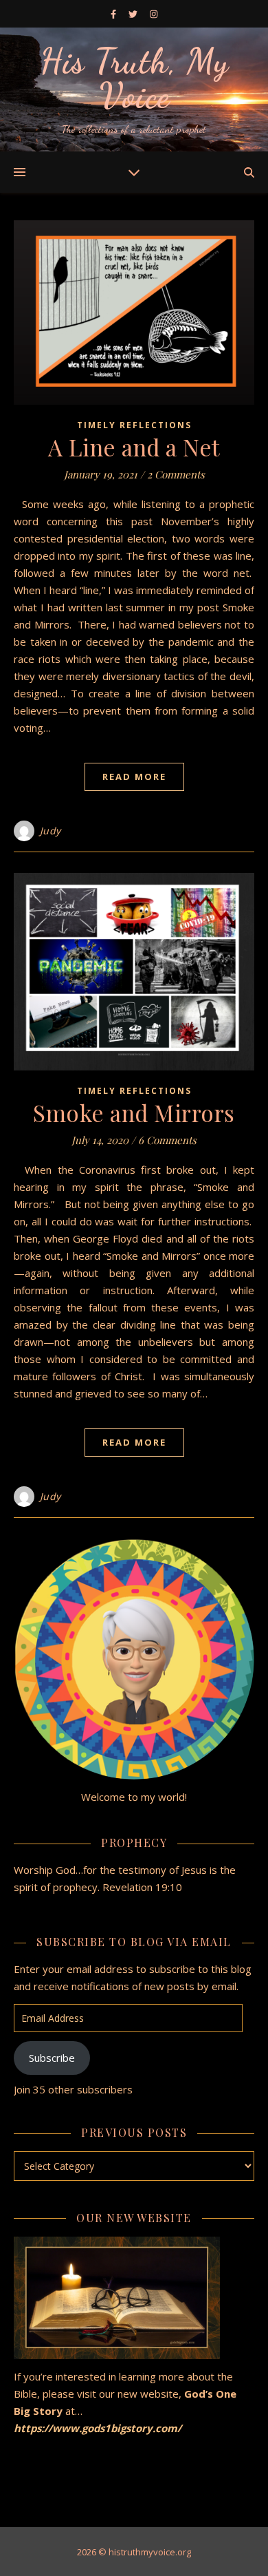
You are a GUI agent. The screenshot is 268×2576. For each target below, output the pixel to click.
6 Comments (167, 1140)
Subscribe (52, 2058)
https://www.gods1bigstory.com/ (99, 2428)
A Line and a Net (134, 447)
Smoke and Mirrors (134, 1112)
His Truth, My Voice (134, 78)
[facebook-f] (114, 14)
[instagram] (154, 14)
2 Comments (176, 474)
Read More (134, 777)
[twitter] (134, 14)
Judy (51, 831)
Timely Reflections (134, 425)
